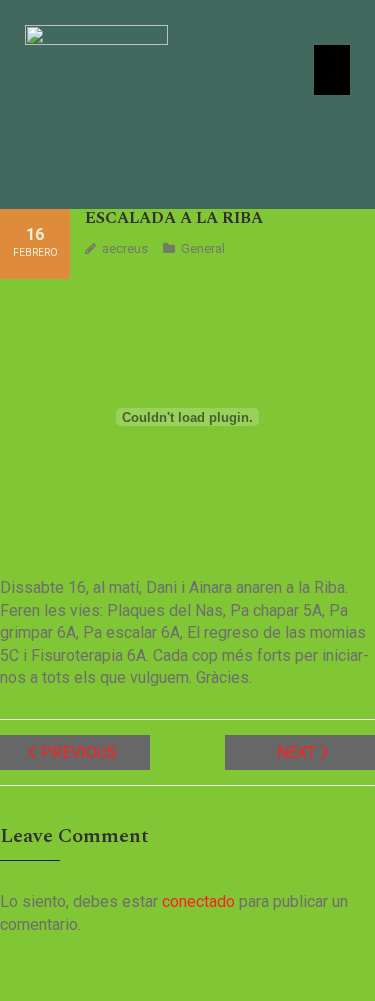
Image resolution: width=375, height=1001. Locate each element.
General (203, 248)
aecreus (125, 248)
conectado (198, 901)
